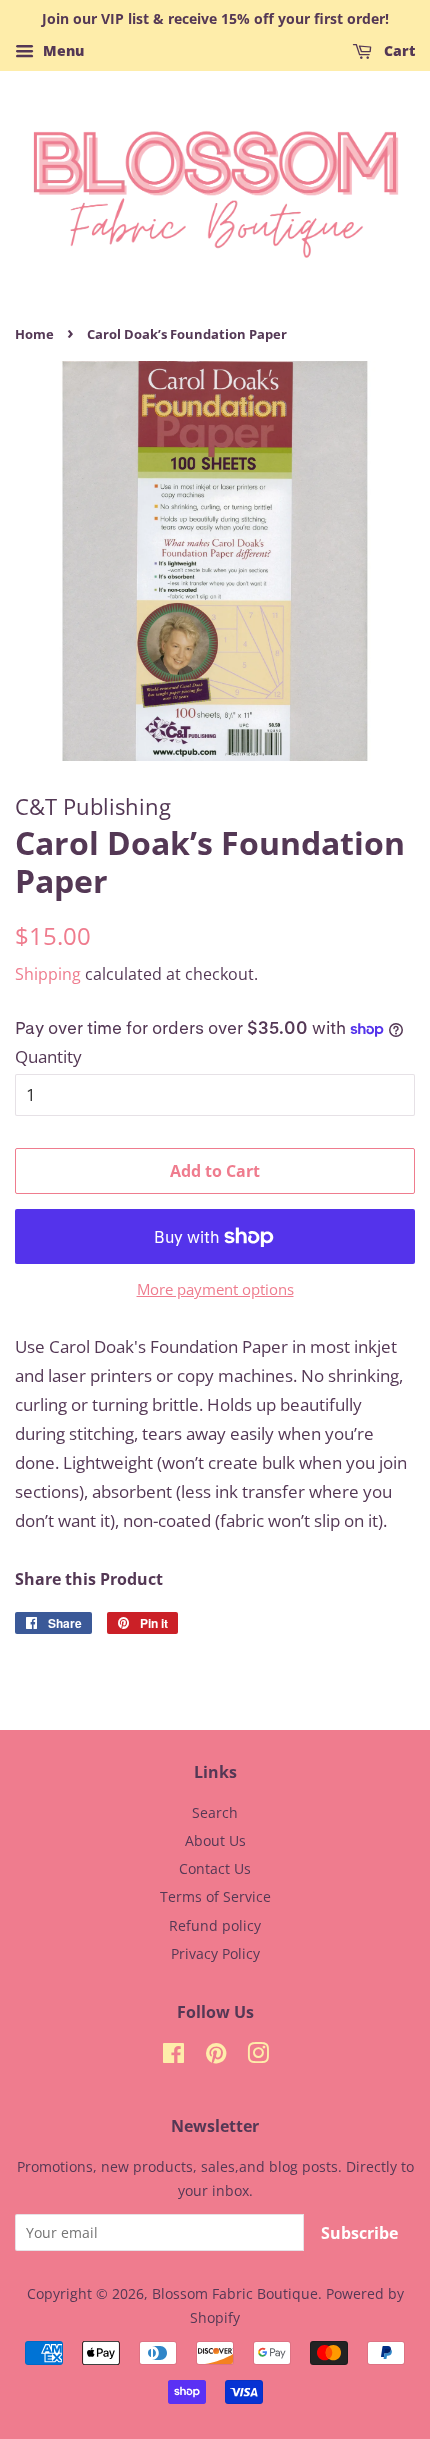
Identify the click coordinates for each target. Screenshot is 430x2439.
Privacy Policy (215, 1953)
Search (215, 1812)
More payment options (215, 1289)
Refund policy (215, 1925)
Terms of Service (215, 1896)
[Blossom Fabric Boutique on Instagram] (258, 2056)
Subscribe (359, 2233)
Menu (61, 50)
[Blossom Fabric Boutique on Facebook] (173, 2056)
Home (34, 334)
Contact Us (215, 1868)
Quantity (48, 1056)
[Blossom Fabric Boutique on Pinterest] (216, 2056)
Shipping (48, 974)
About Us (215, 1840)
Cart (397, 50)
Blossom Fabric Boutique (235, 2293)
